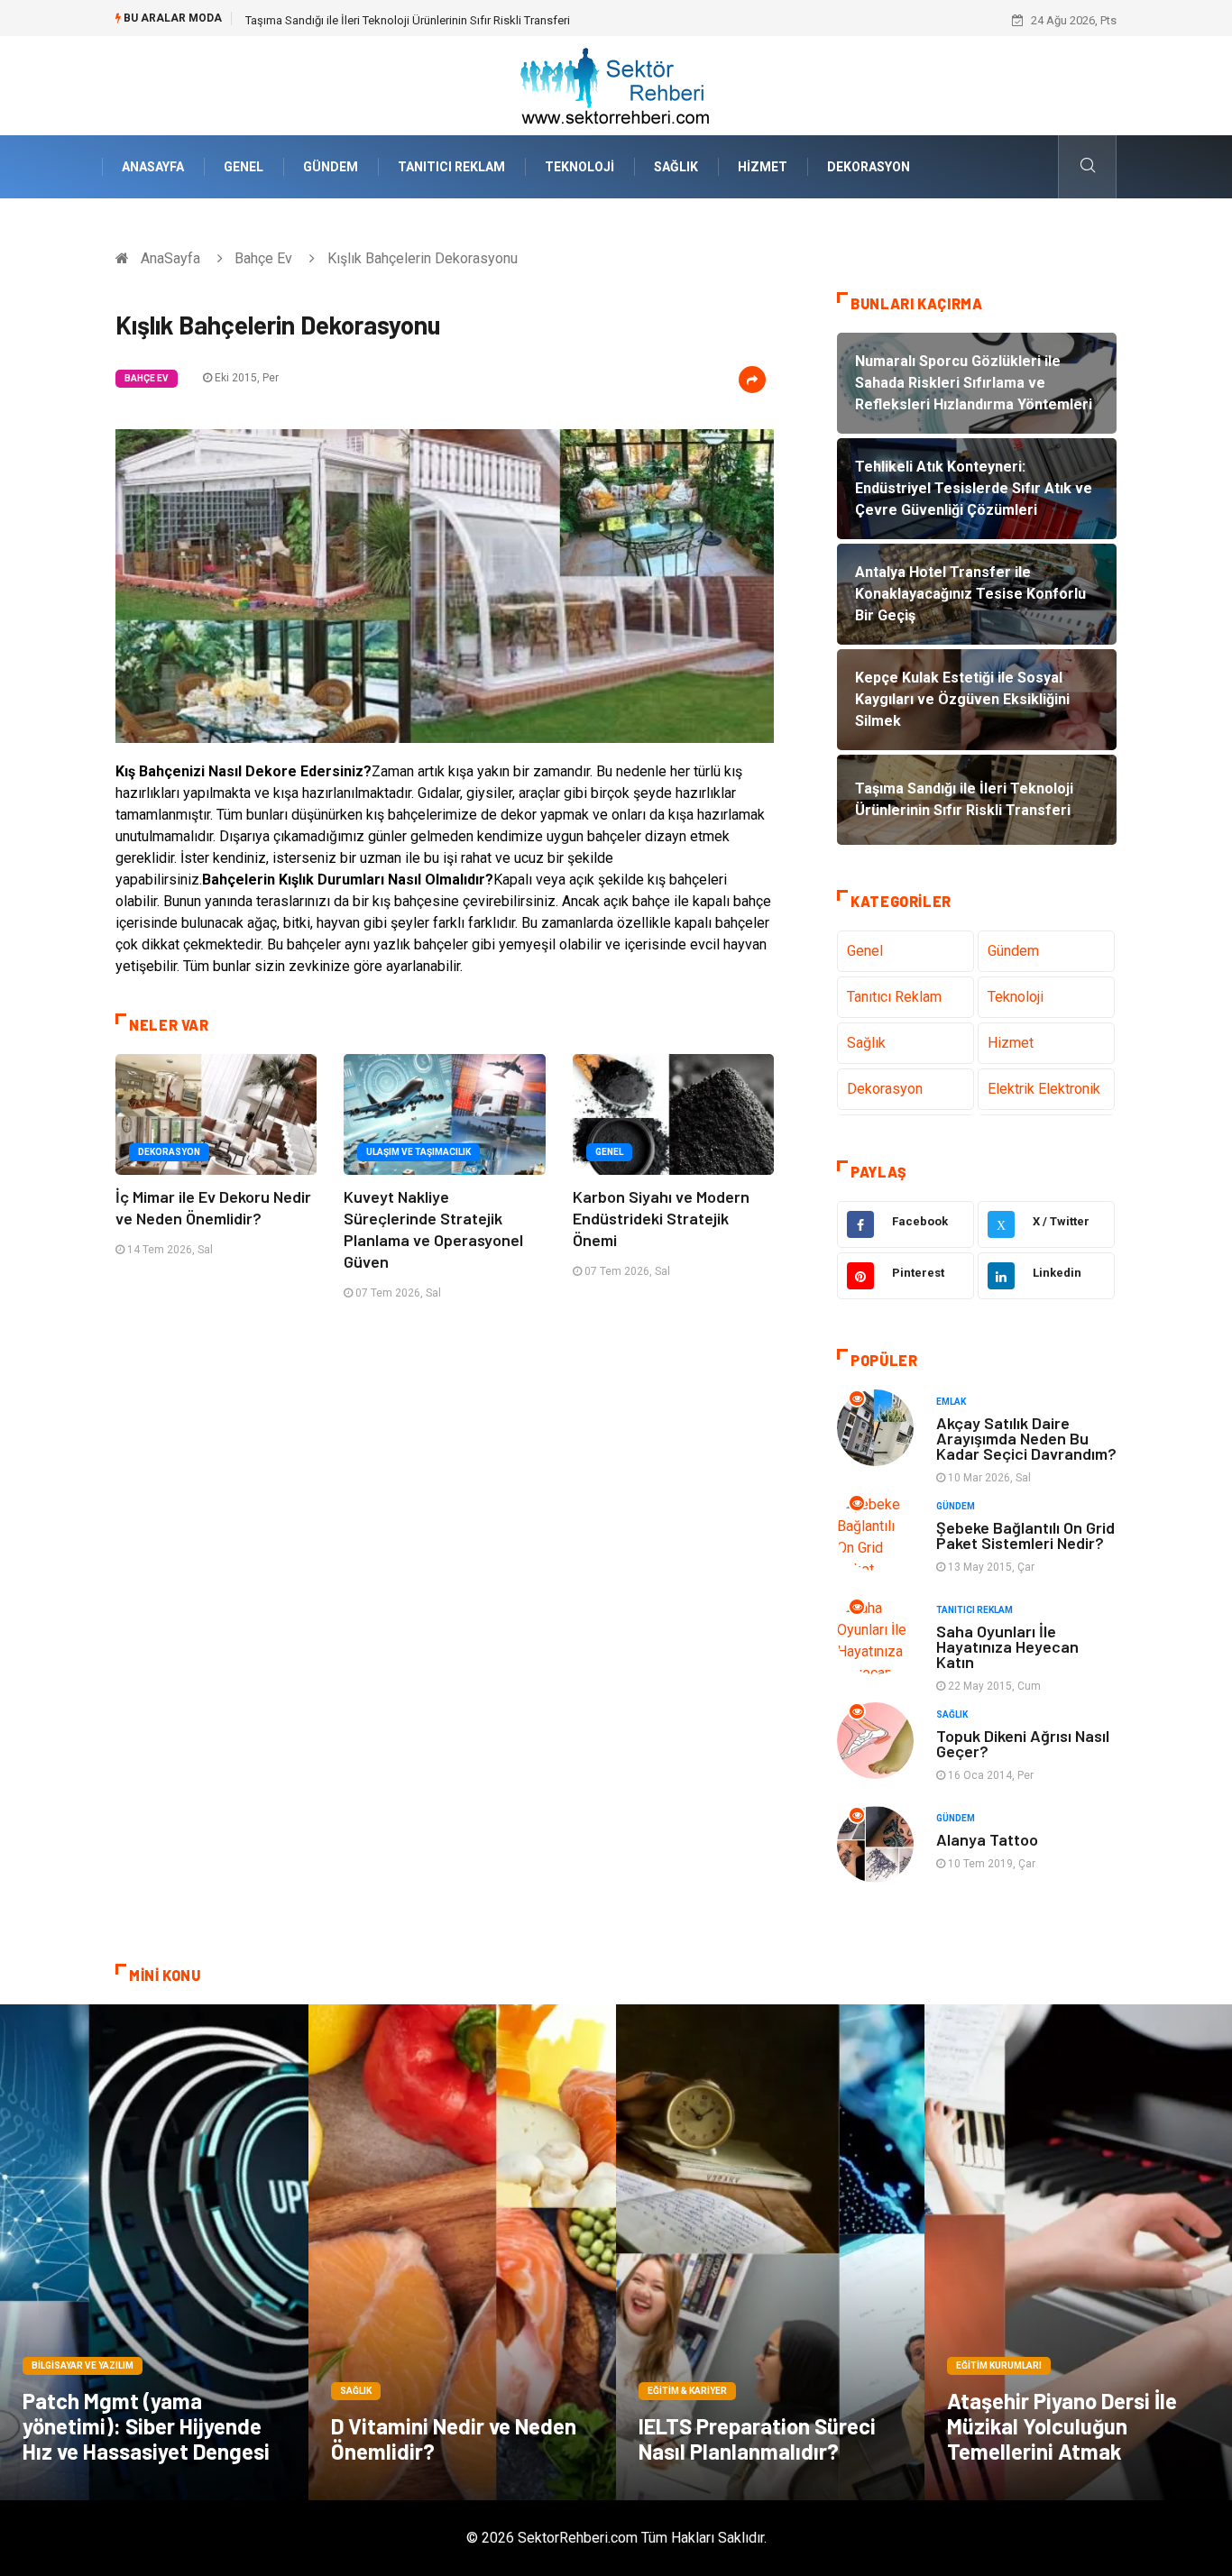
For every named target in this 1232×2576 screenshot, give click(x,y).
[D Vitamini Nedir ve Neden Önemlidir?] (463, 2252)
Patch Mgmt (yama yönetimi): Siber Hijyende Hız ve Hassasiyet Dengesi (146, 2426)
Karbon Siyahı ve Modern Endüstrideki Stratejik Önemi (661, 1218)
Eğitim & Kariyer (687, 2391)
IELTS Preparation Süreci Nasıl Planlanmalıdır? (757, 2438)
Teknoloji (579, 167)
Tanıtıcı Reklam (451, 167)
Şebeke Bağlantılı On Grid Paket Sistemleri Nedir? (1025, 1535)
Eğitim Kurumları (999, 2365)
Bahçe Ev (263, 258)
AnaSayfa (153, 167)
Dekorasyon (869, 167)
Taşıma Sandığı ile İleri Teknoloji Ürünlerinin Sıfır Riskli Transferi (408, 20)
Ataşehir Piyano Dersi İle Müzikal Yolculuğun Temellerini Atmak (1062, 2426)
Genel (244, 167)
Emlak (951, 1402)
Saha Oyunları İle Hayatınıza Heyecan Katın (1007, 1646)
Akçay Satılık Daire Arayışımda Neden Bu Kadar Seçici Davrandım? (1026, 1438)
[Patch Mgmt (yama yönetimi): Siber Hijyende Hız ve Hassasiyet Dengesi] (154, 2252)
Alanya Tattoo (987, 1839)
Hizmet (763, 167)
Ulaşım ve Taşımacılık (418, 1152)
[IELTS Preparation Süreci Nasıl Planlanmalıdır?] (770, 2252)
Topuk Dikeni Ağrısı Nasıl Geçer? (1023, 1743)
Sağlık (676, 167)
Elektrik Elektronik (1044, 1089)
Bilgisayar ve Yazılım (83, 2365)
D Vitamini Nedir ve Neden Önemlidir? (454, 2438)
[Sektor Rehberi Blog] (616, 84)
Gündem (331, 167)
